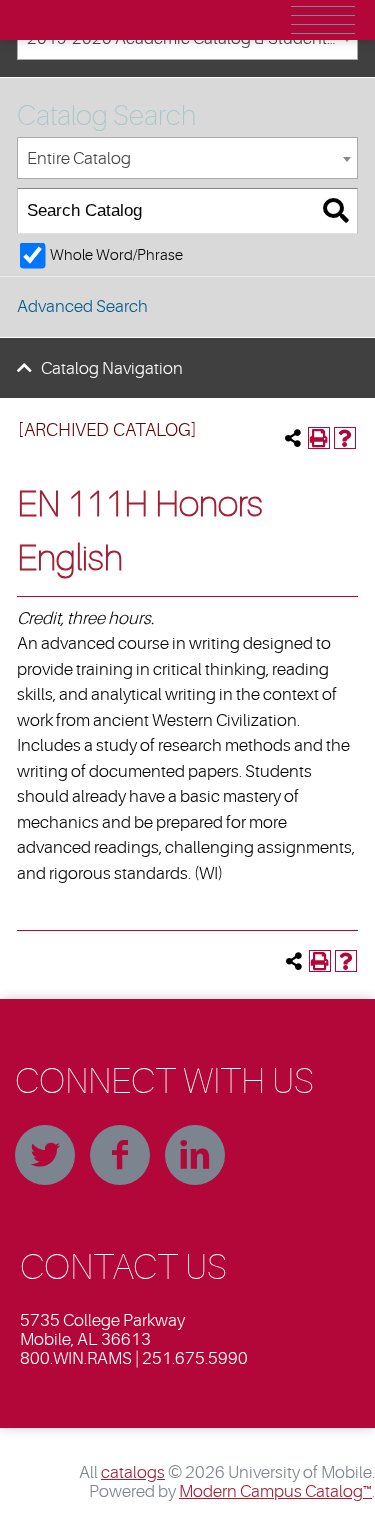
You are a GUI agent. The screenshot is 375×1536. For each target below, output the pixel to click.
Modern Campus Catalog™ (275, 1491)
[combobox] (187, 158)
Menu (323, 20)
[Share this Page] (293, 438)
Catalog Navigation (112, 368)
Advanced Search (82, 306)
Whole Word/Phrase (116, 255)
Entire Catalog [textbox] (79, 158)
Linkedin (195, 1155)
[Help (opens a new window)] (345, 438)
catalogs (133, 1472)
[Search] (335, 211)
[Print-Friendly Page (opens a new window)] (319, 438)
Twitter (45, 1155)
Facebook (120, 1155)
